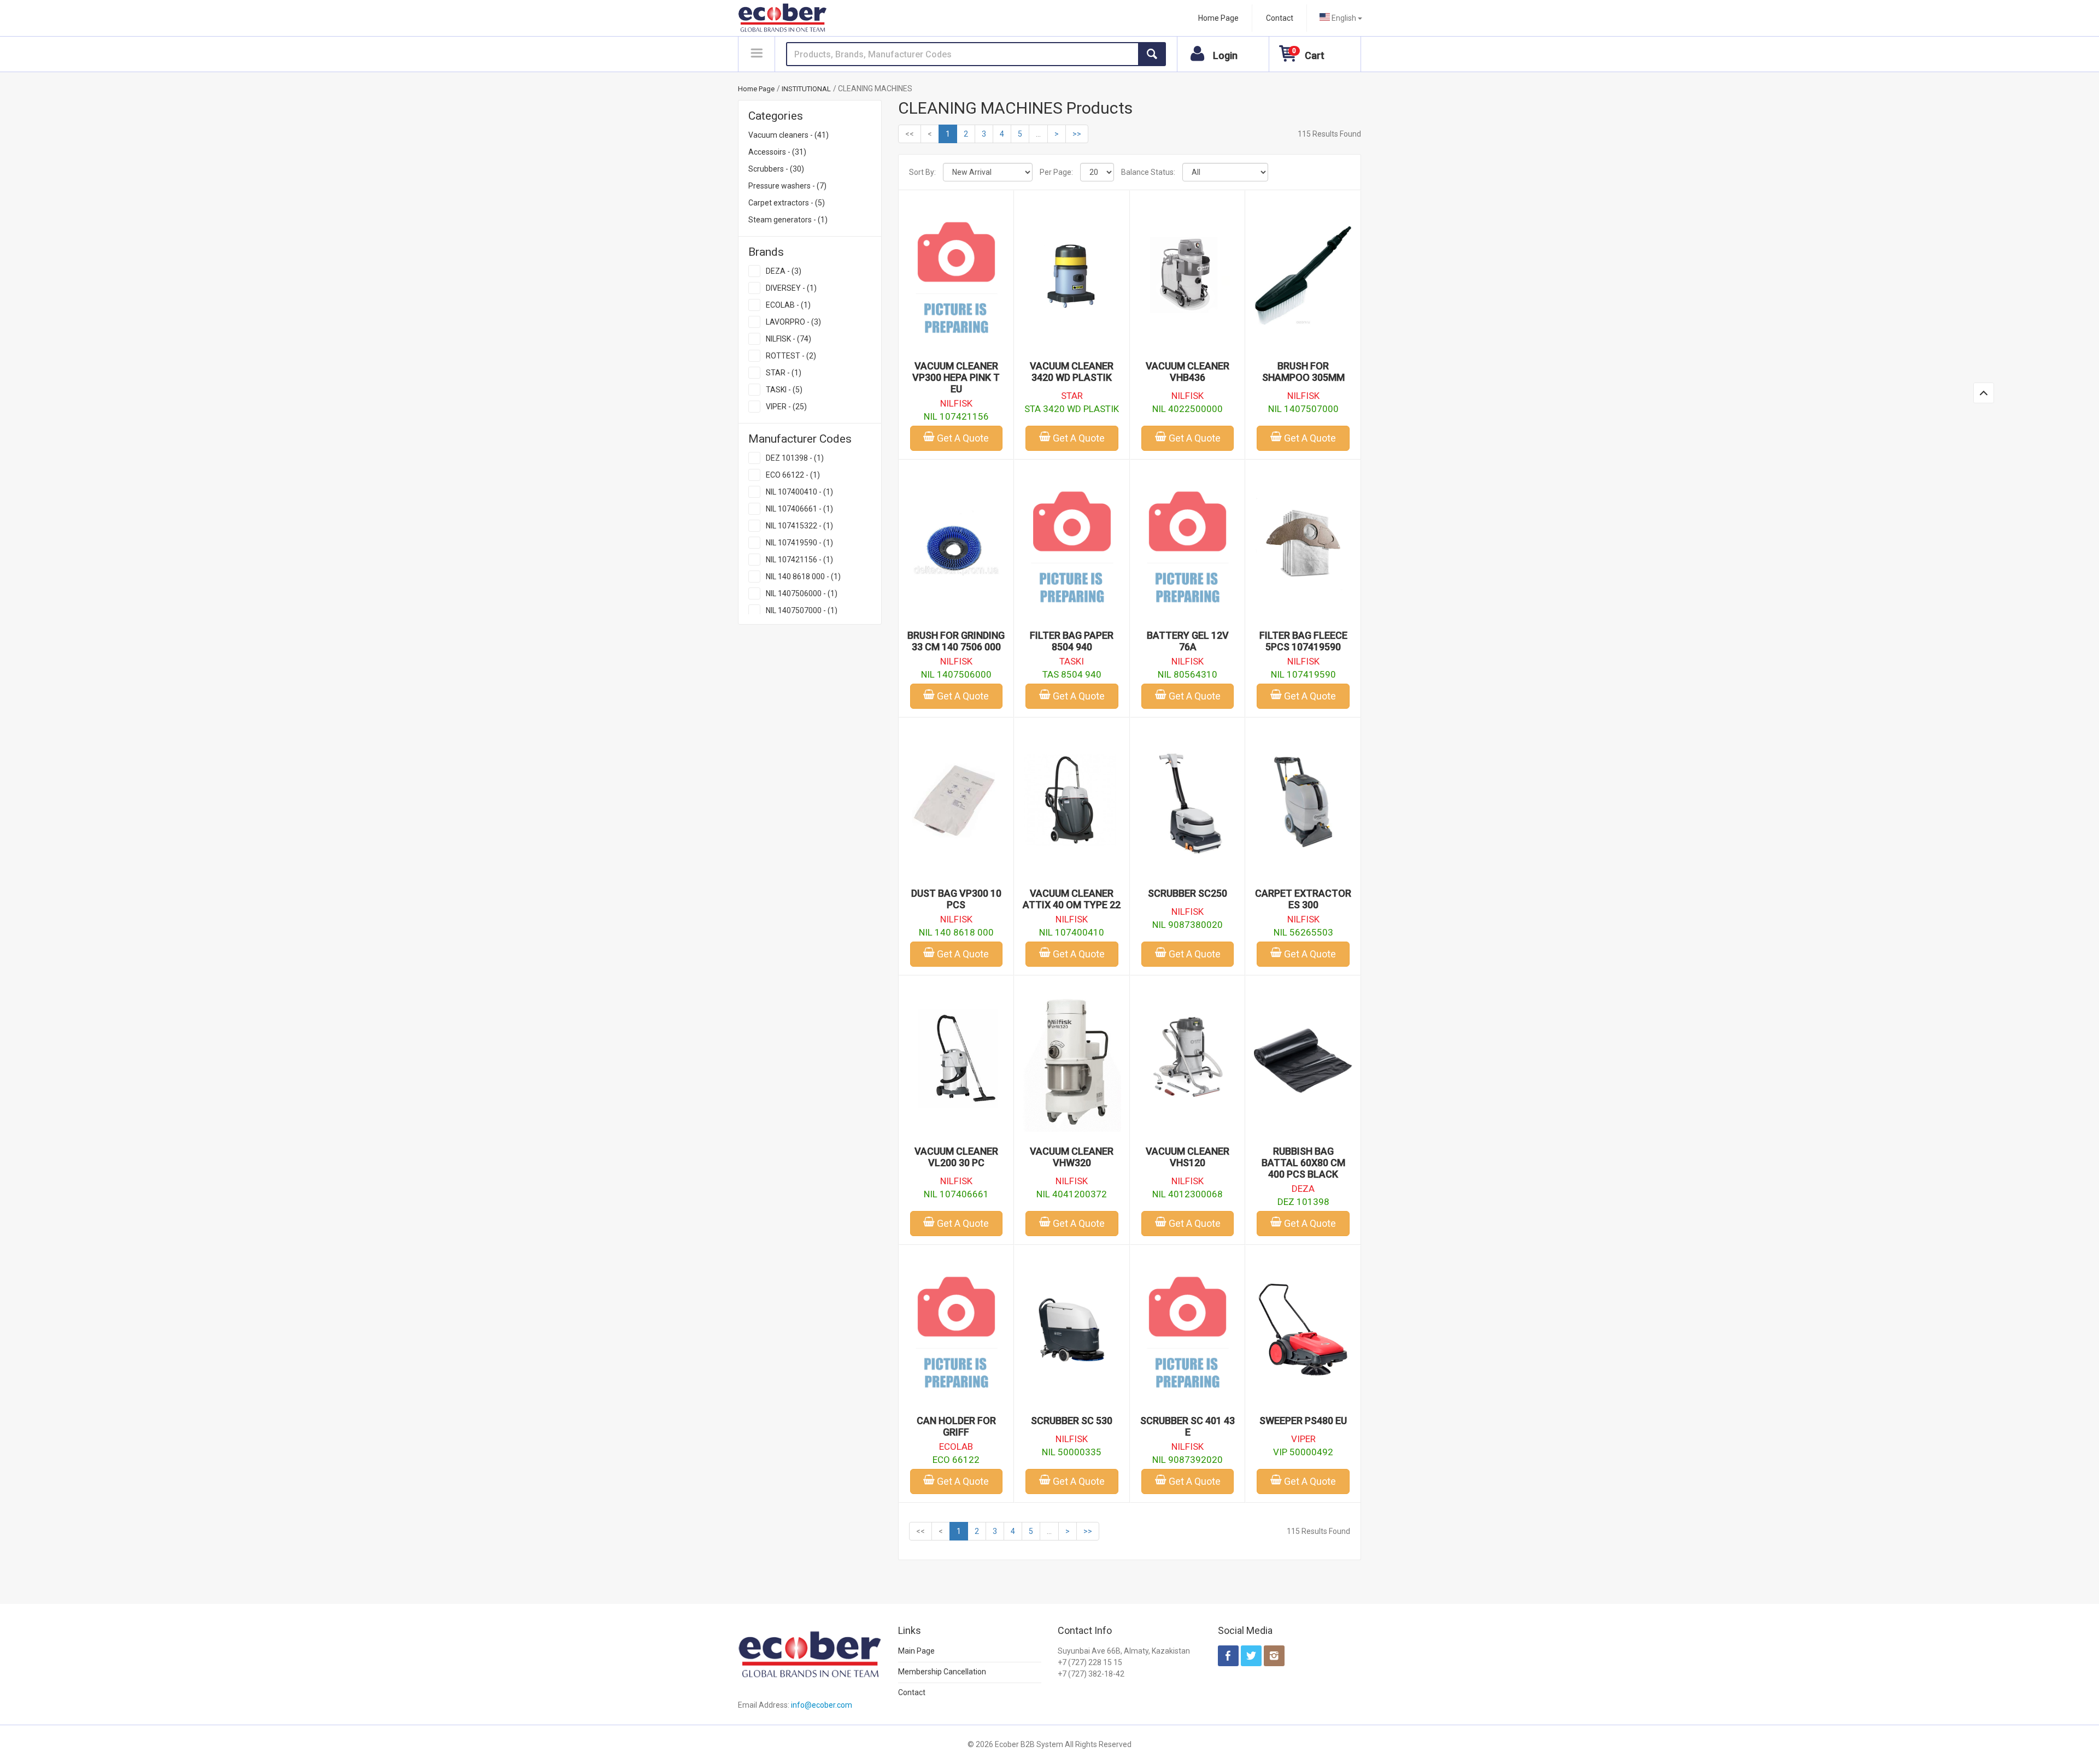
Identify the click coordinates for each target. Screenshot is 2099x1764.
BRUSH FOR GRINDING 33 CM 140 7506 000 (956, 641)
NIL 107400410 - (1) (799, 492)
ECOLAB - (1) (788, 305)
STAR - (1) (784, 373)
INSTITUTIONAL (806, 89)
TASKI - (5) (784, 390)
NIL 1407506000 (956, 674)
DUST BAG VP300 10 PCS (956, 899)
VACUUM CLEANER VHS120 (1188, 1157)
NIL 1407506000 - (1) (802, 593)
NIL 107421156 (956, 416)
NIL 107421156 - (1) (799, 560)
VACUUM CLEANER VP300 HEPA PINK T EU (956, 377)
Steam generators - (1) (788, 220)
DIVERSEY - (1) (791, 288)
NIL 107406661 (956, 1194)
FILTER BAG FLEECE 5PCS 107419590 (1303, 641)
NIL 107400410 (1072, 932)
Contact (1280, 18)
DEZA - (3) (784, 271)
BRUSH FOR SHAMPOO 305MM (1303, 372)
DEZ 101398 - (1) (795, 458)
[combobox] (1341, 18)
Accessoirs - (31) (777, 152)
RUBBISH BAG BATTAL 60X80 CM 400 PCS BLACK (1303, 1163)
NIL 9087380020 (1188, 925)
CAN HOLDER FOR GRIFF (956, 1426)
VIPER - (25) (786, 407)
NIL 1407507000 (1303, 409)
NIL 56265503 (1303, 932)
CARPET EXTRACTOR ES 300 (1303, 899)
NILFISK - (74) (788, 339)
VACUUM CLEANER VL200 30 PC (956, 1157)
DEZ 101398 (1303, 1202)
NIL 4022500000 (1188, 409)
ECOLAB (956, 1447)
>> (1077, 134)
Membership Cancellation (942, 1672)
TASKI (1072, 661)
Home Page (1218, 18)
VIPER (1303, 1439)
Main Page (916, 1651)
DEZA (1303, 1189)
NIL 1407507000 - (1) (802, 610)
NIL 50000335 (1072, 1452)
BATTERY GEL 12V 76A (1188, 641)
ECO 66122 (956, 1460)
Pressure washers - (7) (787, 186)
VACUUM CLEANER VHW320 (1072, 1157)
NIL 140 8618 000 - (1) (803, 577)
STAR (1072, 396)
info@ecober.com (822, 1705)
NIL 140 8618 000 (956, 932)
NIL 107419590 (1303, 674)
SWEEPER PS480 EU (1303, 1421)
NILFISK (956, 403)
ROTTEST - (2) (791, 356)
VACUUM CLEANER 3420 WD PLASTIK (1072, 372)
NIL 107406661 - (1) (799, 509)
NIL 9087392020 (1188, 1460)
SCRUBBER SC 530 (1072, 1421)
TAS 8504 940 (1072, 674)
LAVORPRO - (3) (793, 322)
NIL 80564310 (1188, 674)
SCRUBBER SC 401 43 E (1188, 1426)
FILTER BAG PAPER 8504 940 (1072, 641)
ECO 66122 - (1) (793, 475)
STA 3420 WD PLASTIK (1072, 409)
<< (910, 134)
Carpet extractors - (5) (787, 203)
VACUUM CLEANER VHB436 (1188, 372)
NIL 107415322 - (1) (799, 526)
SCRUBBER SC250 (1188, 893)
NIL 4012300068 (1188, 1194)
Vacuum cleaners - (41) (788, 135)
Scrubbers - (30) (776, 169)
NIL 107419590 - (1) (799, 543)
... (1038, 134)
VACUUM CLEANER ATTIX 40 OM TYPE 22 (1072, 899)
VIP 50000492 (1303, 1452)
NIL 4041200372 (1072, 1194)
